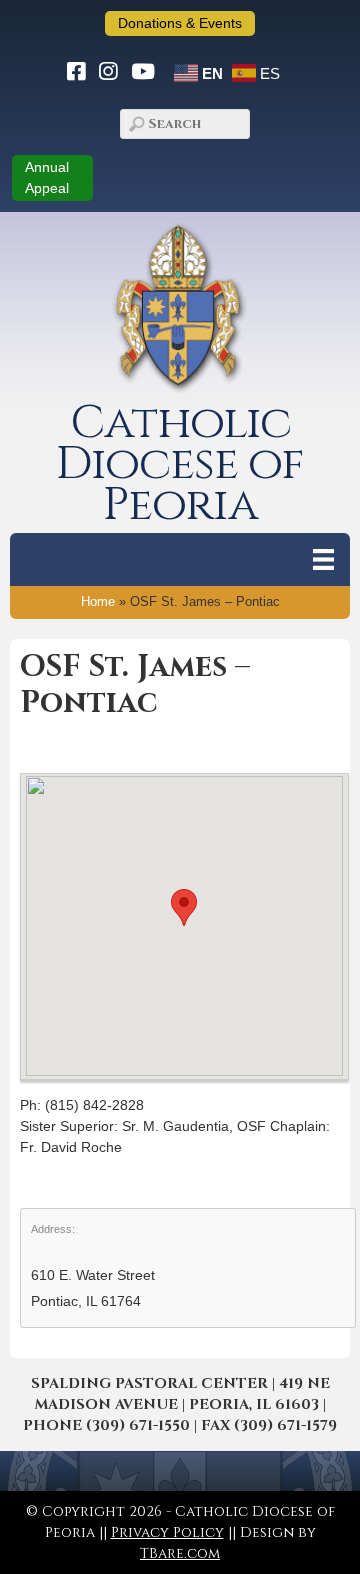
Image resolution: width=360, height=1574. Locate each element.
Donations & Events (180, 23)
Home (98, 602)
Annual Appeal (47, 177)
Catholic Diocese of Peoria (180, 464)
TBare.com (180, 1553)
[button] (184, 907)
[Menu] (323, 559)
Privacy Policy (167, 1532)
